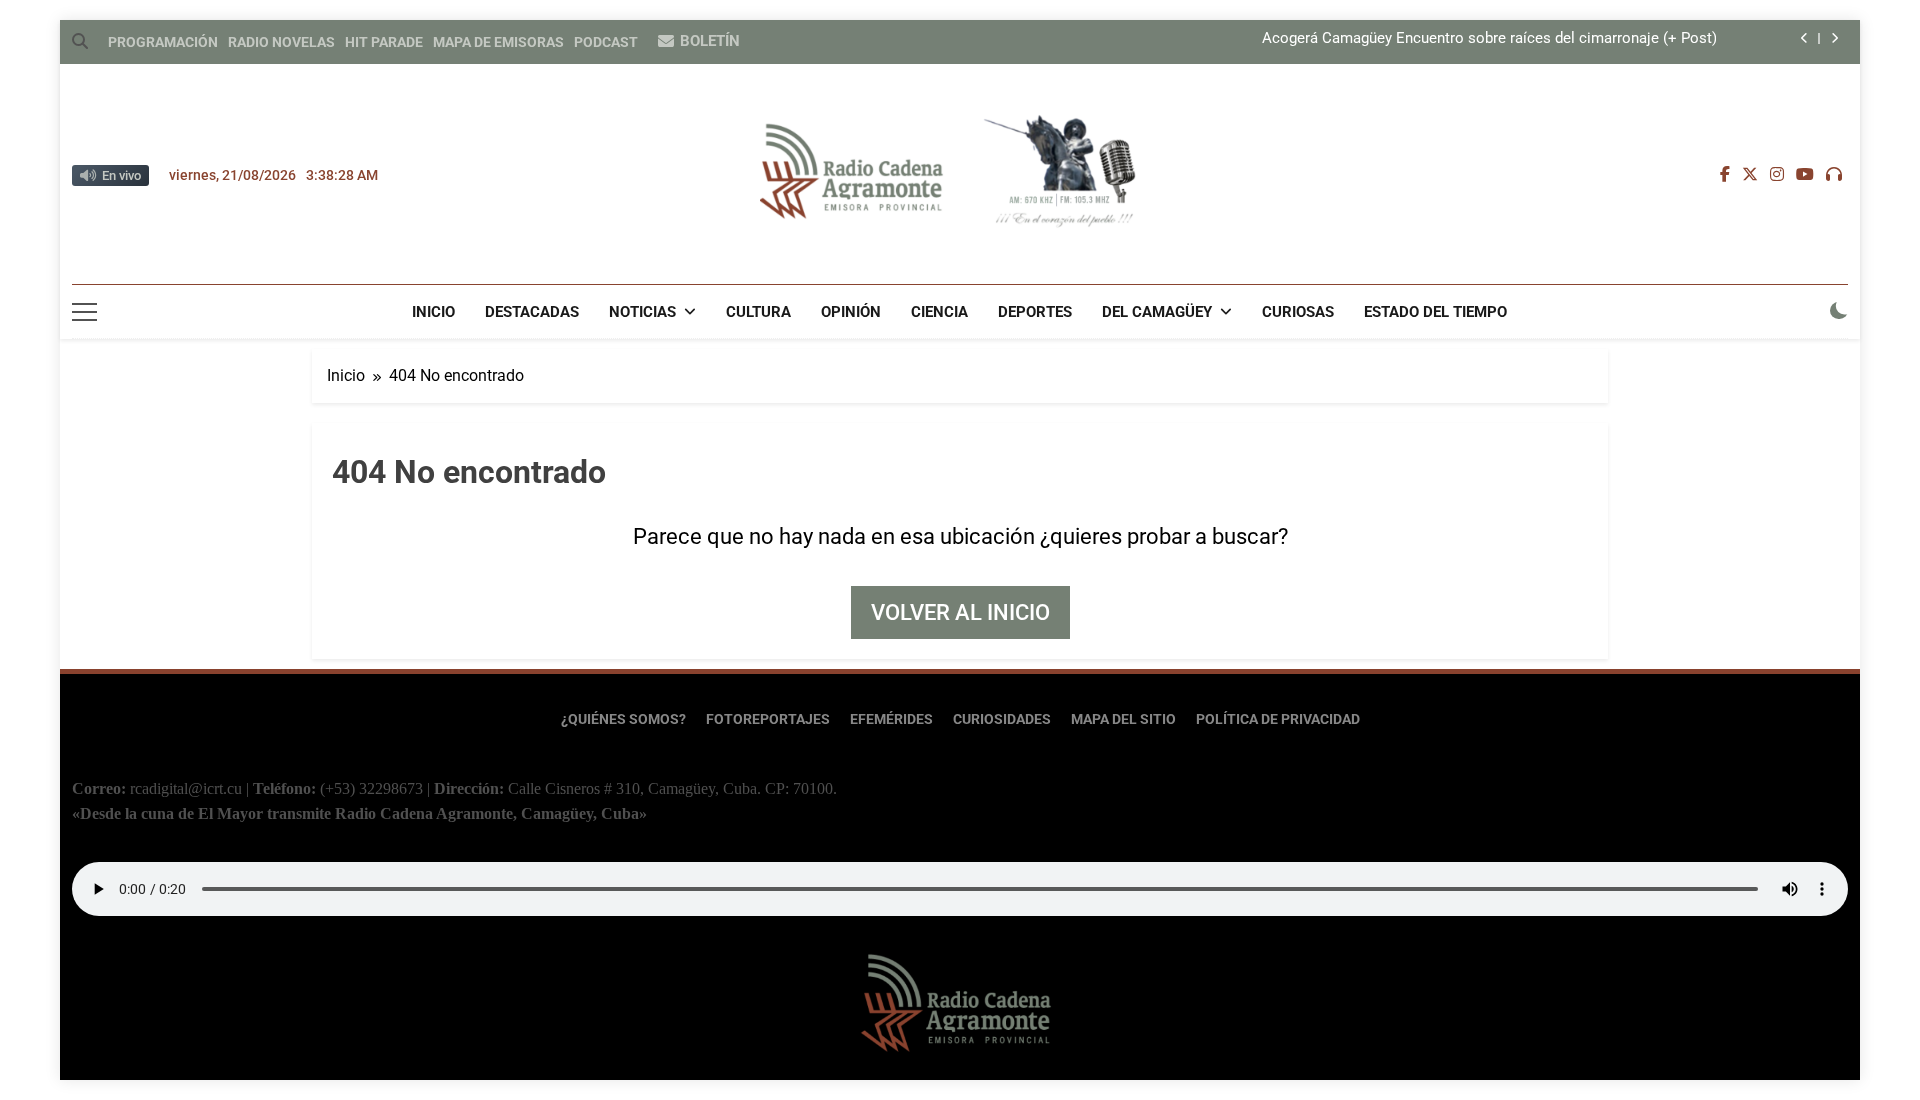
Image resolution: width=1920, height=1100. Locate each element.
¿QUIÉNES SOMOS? (623, 719)
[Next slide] (1834, 38)
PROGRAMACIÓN (163, 42)
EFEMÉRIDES (891, 719)
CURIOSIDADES (1002, 719)
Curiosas (1298, 312)
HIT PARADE (384, 42)
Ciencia (939, 312)
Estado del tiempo (1435, 312)
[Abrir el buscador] (80, 41)
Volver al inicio (960, 612)
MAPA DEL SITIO (1123, 719)
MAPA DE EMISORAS (498, 42)
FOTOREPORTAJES (768, 719)
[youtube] (1805, 175)
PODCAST (606, 42)
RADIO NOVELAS (281, 42)
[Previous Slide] (1804, 38)
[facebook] (1725, 175)
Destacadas (532, 312)
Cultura (758, 312)
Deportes (1035, 312)
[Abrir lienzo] (84, 312)
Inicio (433, 312)
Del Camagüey (1157, 312)
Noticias (642, 312)
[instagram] (1777, 175)
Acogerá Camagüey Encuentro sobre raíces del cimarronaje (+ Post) (1489, 39)
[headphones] (1834, 175)
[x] (1750, 175)
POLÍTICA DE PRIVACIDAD (1278, 719)
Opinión (851, 312)
